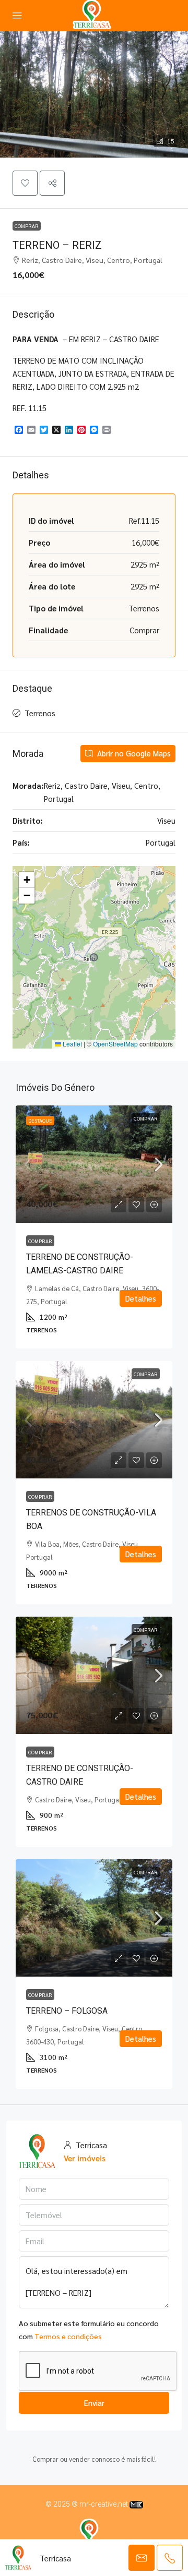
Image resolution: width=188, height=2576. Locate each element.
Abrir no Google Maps (133, 753)
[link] (94, 1164)
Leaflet (72, 1044)
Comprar (27, 226)
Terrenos (40, 713)
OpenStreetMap (115, 1044)
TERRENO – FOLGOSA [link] (67, 2011)
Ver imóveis (85, 2158)
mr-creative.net (104, 2504)
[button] (94, 94)
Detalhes (141, 1298)
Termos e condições (68, 2336)
